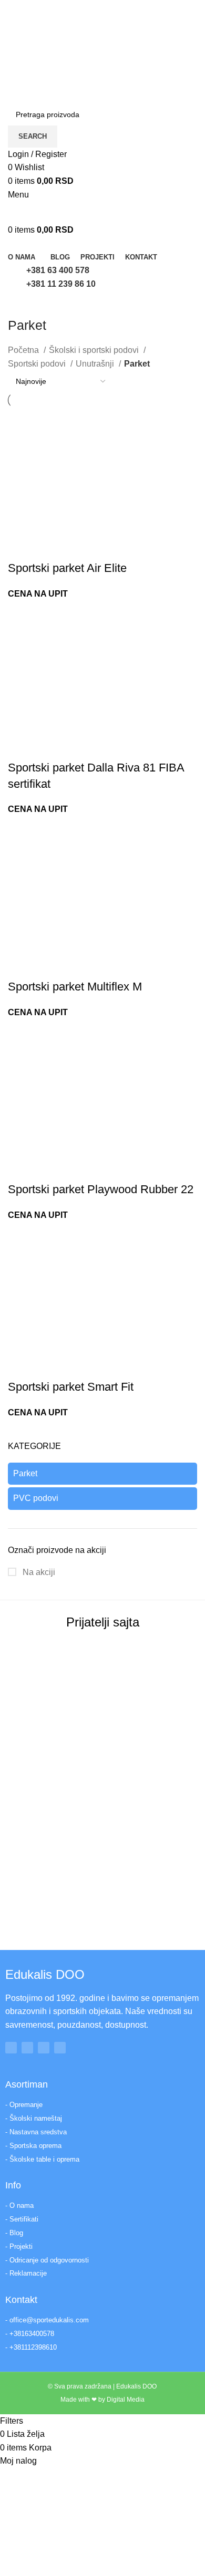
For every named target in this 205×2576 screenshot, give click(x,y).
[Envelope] (60, 2048)
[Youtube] (44, 2048)
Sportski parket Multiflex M (75, 987)
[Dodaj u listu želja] (78, 547)
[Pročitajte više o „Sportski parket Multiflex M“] (21, 966)
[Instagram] (27, 2048)
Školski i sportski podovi (95, 350)
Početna (24, 350)
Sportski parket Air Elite (67, 568)
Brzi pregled (49, 547)
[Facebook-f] (11, 2048)
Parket (25, 1473)
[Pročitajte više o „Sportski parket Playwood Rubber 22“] (21, 1169)
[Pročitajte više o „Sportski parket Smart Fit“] (21, 1366)
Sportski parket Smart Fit (71, 1387)
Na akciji (38, 1572)
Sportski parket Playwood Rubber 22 (101, 1189)
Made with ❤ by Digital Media (102, 2400)
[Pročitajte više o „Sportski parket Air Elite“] (21, 547)
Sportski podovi (38, 364)
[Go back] (21, 304)
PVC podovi (36, 1498)
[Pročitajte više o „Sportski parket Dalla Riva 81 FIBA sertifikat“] (21, 747)
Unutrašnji (96, 364)
